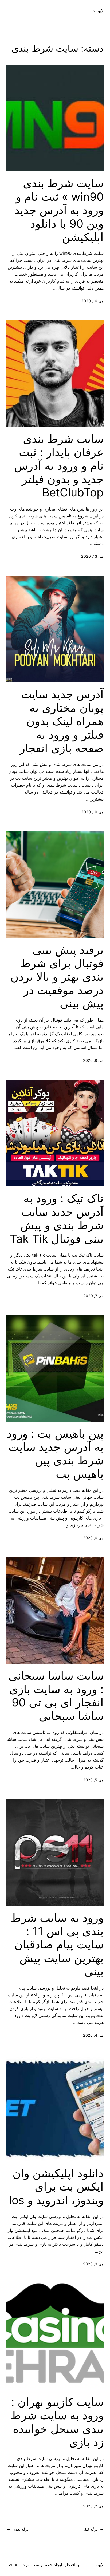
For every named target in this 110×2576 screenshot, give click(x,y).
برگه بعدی (17, 2529)
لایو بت (97, 11)
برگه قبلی (93, 2529)
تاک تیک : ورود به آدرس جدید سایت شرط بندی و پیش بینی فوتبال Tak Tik (57, 1218)
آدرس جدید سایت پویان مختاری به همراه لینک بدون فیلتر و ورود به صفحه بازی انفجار (62, 721)
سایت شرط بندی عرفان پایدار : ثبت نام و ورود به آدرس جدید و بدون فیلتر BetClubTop (59, 466)
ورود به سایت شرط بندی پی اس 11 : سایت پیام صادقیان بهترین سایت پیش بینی (57, 1945)
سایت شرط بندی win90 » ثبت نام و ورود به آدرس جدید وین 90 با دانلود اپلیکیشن (59, 210)
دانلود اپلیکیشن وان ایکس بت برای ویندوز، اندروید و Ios (56, 2187)
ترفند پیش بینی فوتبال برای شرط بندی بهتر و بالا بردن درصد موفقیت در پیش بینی (57, 977)
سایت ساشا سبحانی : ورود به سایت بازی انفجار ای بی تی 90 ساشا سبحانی (56, 1696)
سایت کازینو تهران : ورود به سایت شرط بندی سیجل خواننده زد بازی (57, 2422)
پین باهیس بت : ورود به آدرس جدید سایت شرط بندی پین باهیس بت (55, 1454)
